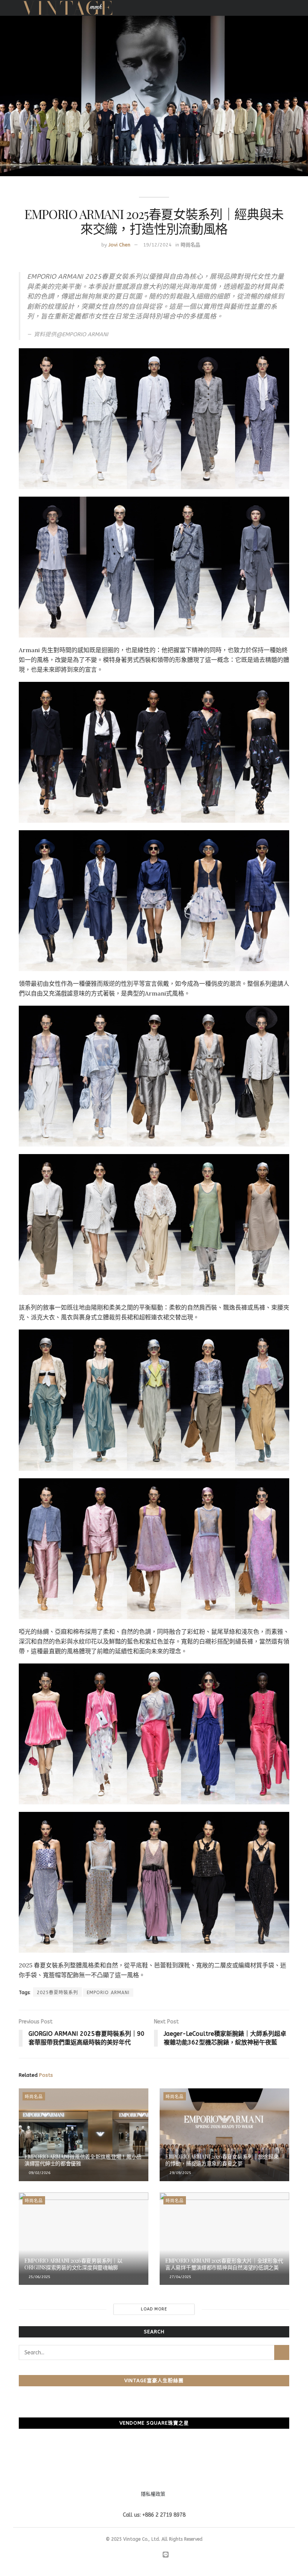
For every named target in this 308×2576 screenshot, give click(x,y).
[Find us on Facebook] (137, 2555)
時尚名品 (190, 245)
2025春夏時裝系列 (57, 1993)
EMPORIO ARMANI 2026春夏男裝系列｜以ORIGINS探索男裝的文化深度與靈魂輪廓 (73, 2264)
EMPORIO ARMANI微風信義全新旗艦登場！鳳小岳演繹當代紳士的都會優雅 (83, 2160)
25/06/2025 (39, 2277)
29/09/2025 (180, 2173)
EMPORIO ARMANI (108, 1993)
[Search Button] (282, 2352)
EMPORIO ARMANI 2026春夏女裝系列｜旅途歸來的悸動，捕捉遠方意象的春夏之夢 (222, 2160)
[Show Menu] (286, 8)
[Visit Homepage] (67, 8)
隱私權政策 (153, 2494)
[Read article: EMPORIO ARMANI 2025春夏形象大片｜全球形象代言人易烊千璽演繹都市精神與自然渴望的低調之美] (224, 2239)
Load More (154, 2309)
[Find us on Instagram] (146, 2555)
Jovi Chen (119, 245)
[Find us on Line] (166, 2555)
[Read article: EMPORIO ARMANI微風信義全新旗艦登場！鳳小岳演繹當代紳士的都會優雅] (84, 2135)
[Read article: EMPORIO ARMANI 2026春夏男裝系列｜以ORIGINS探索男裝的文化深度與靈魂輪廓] (84, 2239)
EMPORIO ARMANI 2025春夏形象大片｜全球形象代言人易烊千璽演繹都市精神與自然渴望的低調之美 (224, 2264)
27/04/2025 (180, 2277)
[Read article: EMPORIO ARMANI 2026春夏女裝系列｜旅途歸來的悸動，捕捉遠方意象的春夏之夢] (224, 2135)
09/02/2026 (39, 2173)
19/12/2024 (157, 245)
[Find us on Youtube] (156, 2555)
